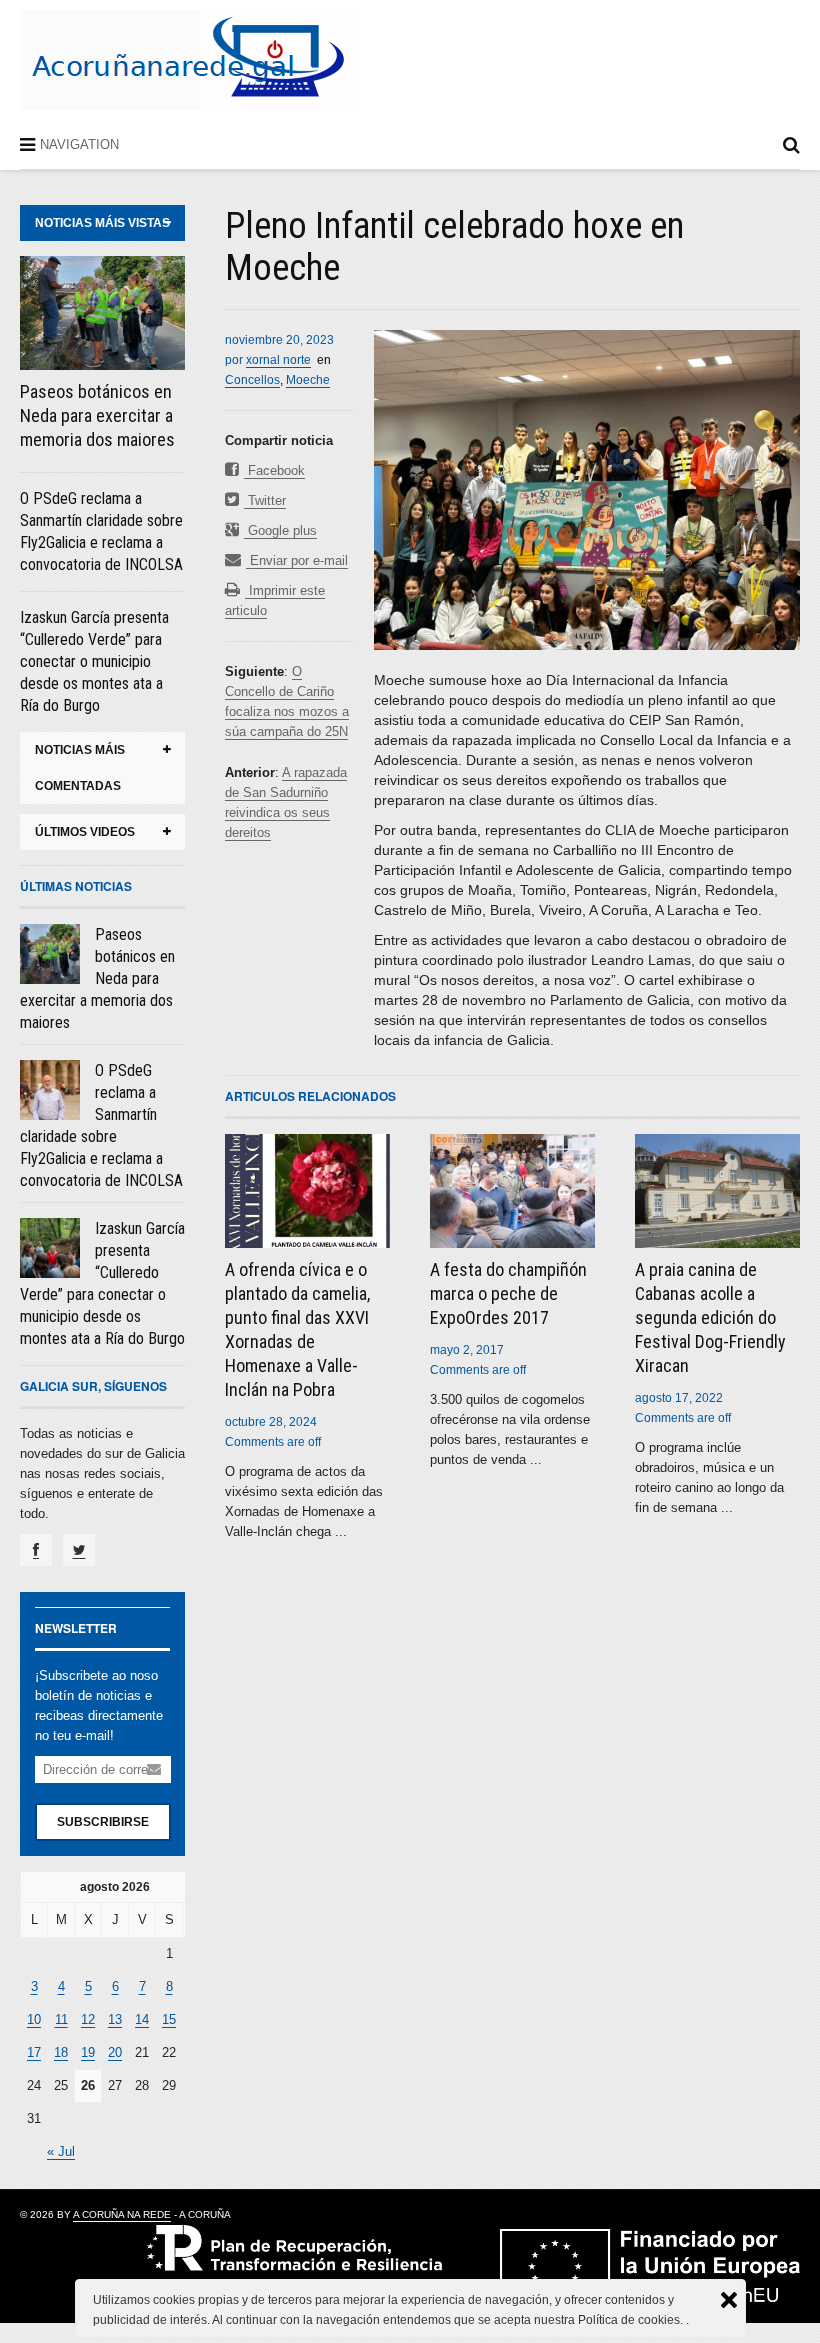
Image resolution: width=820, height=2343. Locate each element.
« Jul (61, 2151)
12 (88, 2019)
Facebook (274, 470)
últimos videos (85, 832)
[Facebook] (36, 1550)
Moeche (308, 380)
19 (88, 2052)
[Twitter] (79, 1550)
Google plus (280, 530)
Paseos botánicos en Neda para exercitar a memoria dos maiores (97, 415)
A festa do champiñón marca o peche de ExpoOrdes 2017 (508, 1293)
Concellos (252, 380)
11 (61, 2019)
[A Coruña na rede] (188, 89)
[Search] (791, 149)
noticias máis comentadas (80, 768)
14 (142, 2019)
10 (34, 2019)
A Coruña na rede (122, 2214)
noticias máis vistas (102, 223)
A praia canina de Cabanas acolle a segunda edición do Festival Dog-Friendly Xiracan (710, 1317)
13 (115, 2019)
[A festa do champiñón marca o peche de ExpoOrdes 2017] (512, 1191)
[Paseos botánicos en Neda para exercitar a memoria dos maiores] (102, 313)
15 (169, 2019)
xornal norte (278, 360)
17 (34, 2052)
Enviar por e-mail (297, 560)
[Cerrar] (729, 2300)
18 (61, 2052)
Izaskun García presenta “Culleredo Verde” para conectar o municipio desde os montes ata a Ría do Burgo (94, 661)
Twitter (265, 500)
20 (115, 2052)
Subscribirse (103, 1822)
